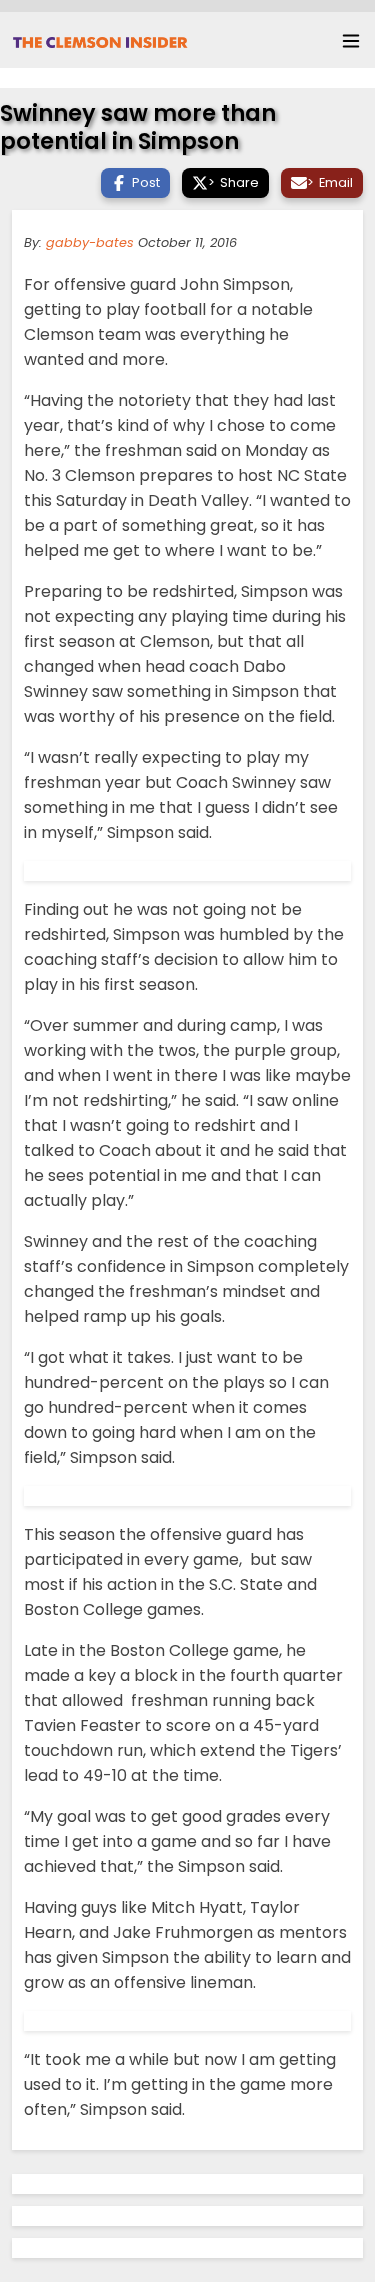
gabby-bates (90, 242)
